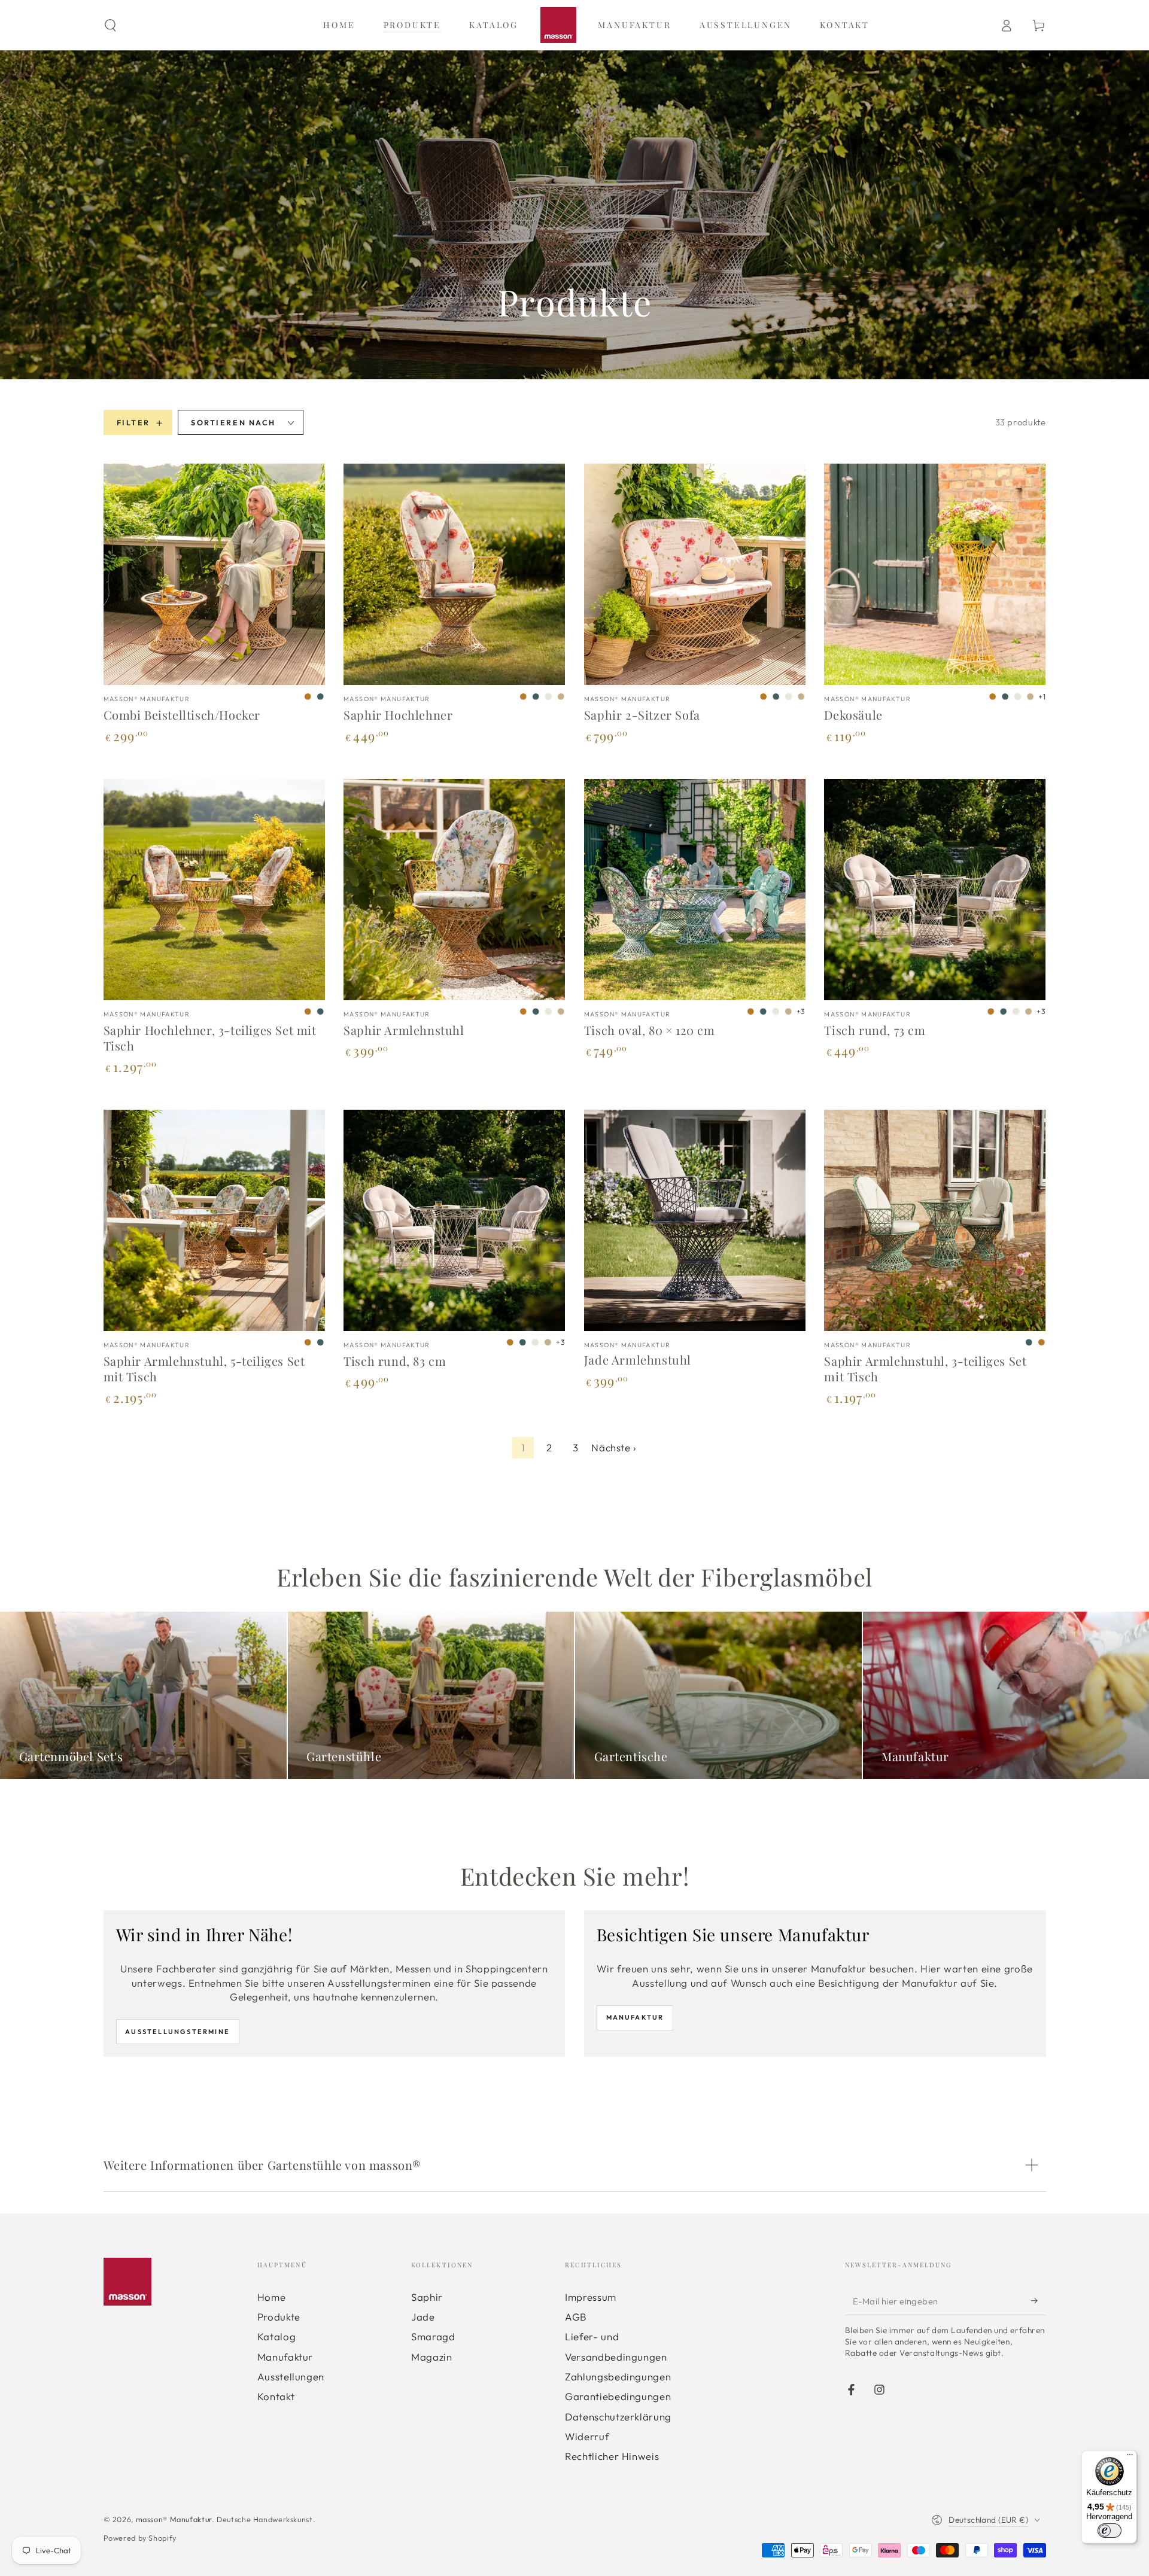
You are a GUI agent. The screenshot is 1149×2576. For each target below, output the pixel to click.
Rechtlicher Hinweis (612, 2456)
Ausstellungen (291, 2376)
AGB (576, 2317)
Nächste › (614, 1447)
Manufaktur (635, 2017)
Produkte (279, 2317)
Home (272, 2297)
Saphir (427, 2297)
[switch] (1110, 2531)
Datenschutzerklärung (618, 2417)
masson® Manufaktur (174, 2519)
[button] (110, 25)
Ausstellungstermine (177, 2032)
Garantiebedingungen (618, 2396)
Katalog (276, 2336)
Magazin (431, 2357)
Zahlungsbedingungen (618, 2376)
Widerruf (587, 2436)
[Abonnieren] (1038, 2301)
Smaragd (433, 2336)
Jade (423, 2317)
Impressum (591, 2297)
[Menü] (1130, 2458)
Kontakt (276, 2396)
